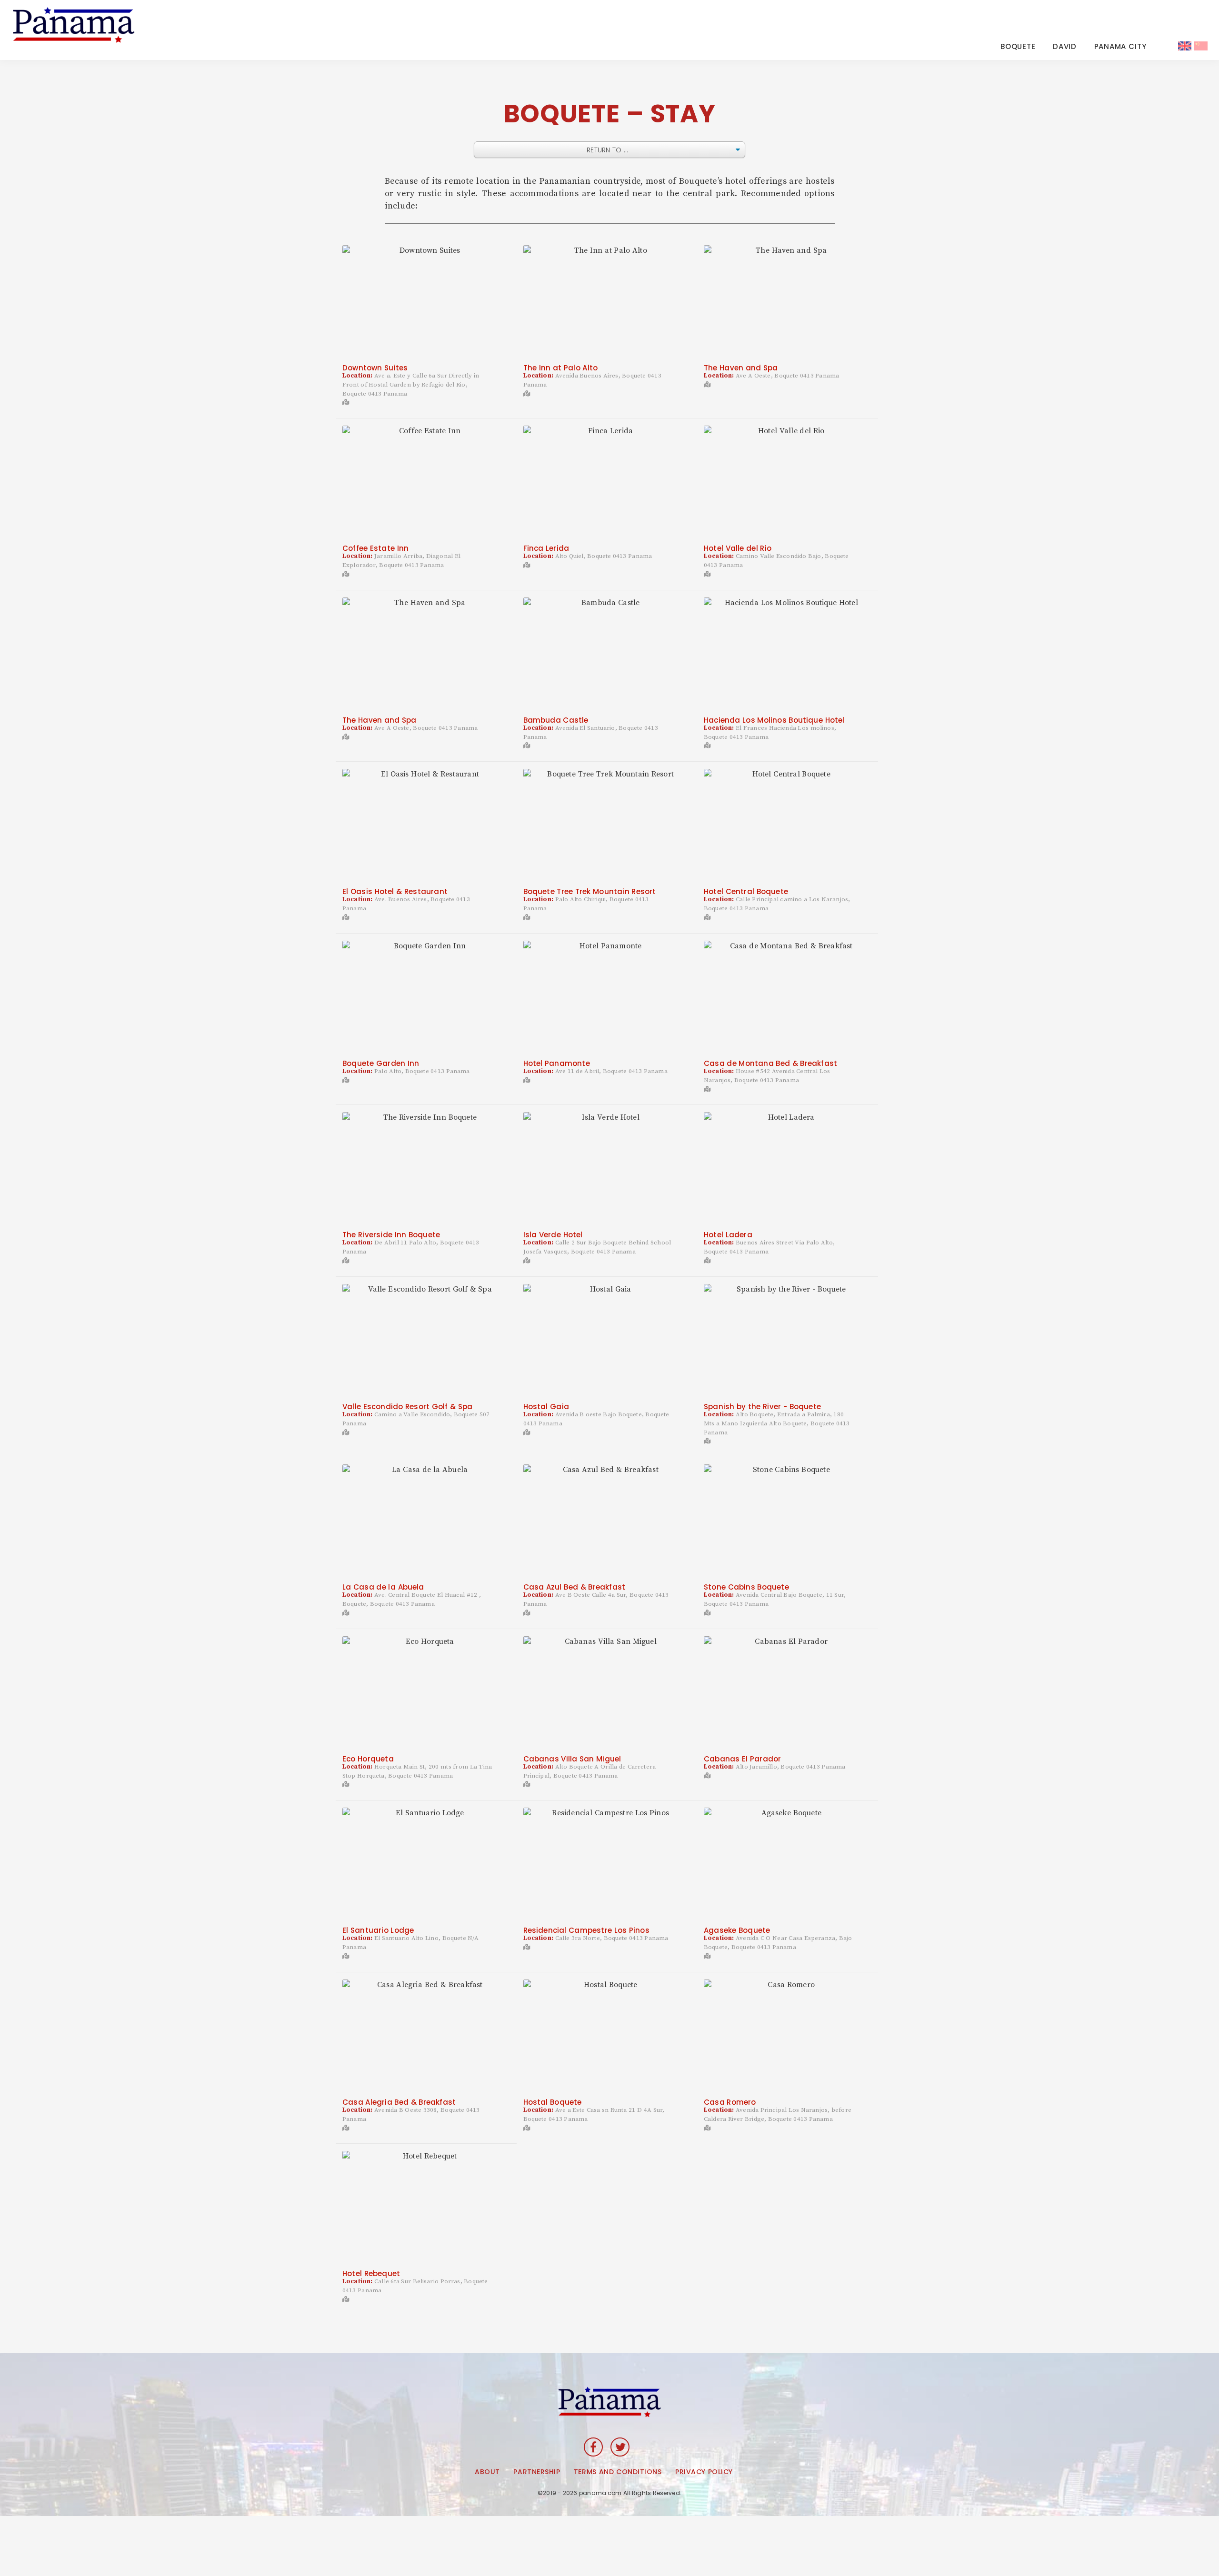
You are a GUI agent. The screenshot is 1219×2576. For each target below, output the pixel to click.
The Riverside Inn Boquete (391, 1235)
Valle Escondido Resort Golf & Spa (408, 1407)
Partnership (537, 2472)
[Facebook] (593, 2447)
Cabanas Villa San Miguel (572, 1759)
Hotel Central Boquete (746, 891)
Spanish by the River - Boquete (762, 1407)
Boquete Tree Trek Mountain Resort (590, 891)
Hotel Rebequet (371, 2273)
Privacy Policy (704, 2472)
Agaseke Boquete (737, 1930)
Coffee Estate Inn (375, 548)
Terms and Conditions (618, 2472)
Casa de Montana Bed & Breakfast (770, 1063)
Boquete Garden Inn (381, 1063)
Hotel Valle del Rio (738, 548)
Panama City (1120, 46)
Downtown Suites (375, 368)
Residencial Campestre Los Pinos (586, 1930)
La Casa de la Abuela (383, 1587)
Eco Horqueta (368, 1759)
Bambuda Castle (556, 720)
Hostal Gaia (546, 1407)
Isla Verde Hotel (553, 1235)
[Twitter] (620, 2447)
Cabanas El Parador (742, 1759)
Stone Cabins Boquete (746, 1587)
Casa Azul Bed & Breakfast (575, 1587)
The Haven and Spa (741, 368)
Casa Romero (730, 2102)
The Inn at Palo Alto (561, 368)
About (487, 2472)
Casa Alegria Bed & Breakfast (399, 2102)
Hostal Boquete (553, 2102)
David (1065, 46)
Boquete (1018, 46)
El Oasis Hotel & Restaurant (395, 891)
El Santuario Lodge (378, 1930)
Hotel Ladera (728, 1235)
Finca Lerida (546, 548)
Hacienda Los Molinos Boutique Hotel (774, 720)
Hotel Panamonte (557, 1063)
